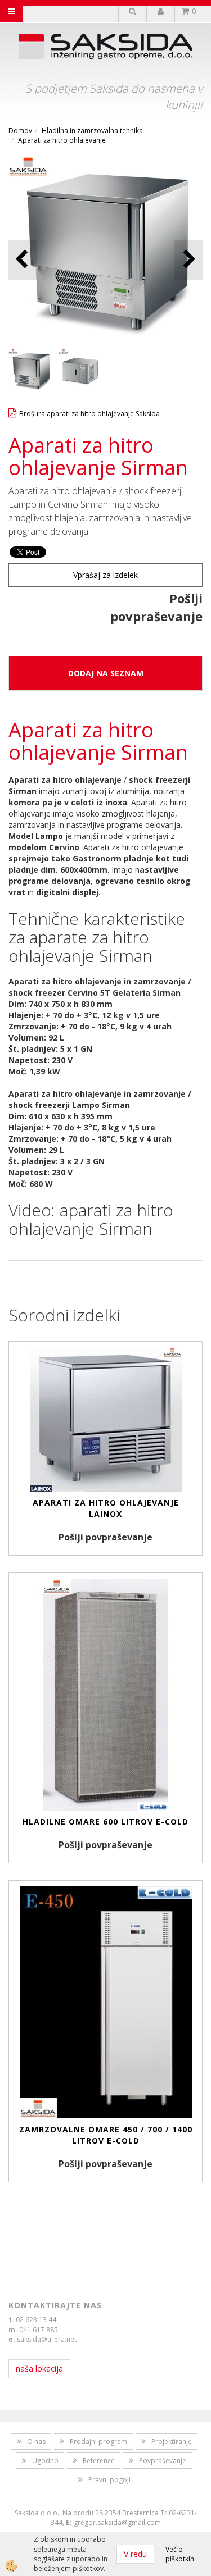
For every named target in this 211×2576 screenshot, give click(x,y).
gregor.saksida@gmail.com (117, 2522)
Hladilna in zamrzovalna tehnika (92, 131)
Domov (20, 131)
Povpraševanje (163, 2461)
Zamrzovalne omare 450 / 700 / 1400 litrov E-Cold (106, 2135)
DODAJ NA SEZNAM (106, 673)
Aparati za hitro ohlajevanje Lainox (106, 1508)
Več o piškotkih (180, 2554)
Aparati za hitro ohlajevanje (62, 140)
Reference (99, 2461)
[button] (188, 260)
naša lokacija (39, 2368)
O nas (36, 2441)
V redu (135, 2554)
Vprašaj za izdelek (105, 575)
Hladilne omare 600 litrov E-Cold (105, 1822)
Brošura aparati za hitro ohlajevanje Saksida (89, 414)
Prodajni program (98, 2441)
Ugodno (45, 2461)
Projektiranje (172, 2441)
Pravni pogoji (109, 2480)
